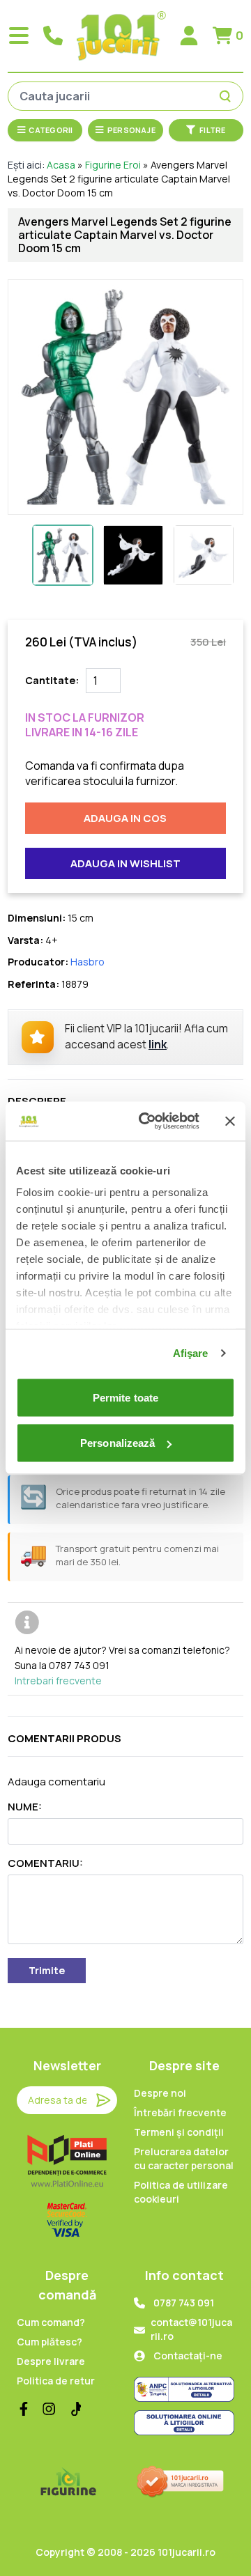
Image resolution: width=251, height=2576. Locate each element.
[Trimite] (103, 2100)
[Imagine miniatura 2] (133, 555)
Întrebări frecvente (180, 2112)
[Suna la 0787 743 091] (53, 36)
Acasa (61, 165)
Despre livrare (51, 2361)
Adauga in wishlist (125, 863)
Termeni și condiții (179, 2132)
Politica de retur (56, 2381)
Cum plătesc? (50, 2342)
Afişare (191, 1353)
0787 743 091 (184, 2303)
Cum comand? (51, 2322)
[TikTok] (74, 2409)
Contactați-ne (188, 2356)
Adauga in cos (125, 818)
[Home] (121, 36)
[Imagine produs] (125, 397)
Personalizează (117, 1443)
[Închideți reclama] (230, 1121)
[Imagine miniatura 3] (204, 555)
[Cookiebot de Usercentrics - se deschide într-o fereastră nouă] (147, 1122)
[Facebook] (24, 2409)
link (158, 1045)
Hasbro (88, 962)
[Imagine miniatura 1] (63, 555)
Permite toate (125, 1397)
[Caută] (227, 96)
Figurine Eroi (113, 165)
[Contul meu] (189, 36)
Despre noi (160, 2093)
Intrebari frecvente (58, 1681)
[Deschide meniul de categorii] (19, 36)
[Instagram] (49, 2409)
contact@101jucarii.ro (191, 2329)
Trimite (47, 1970)
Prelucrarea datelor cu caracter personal (184, 2158)
